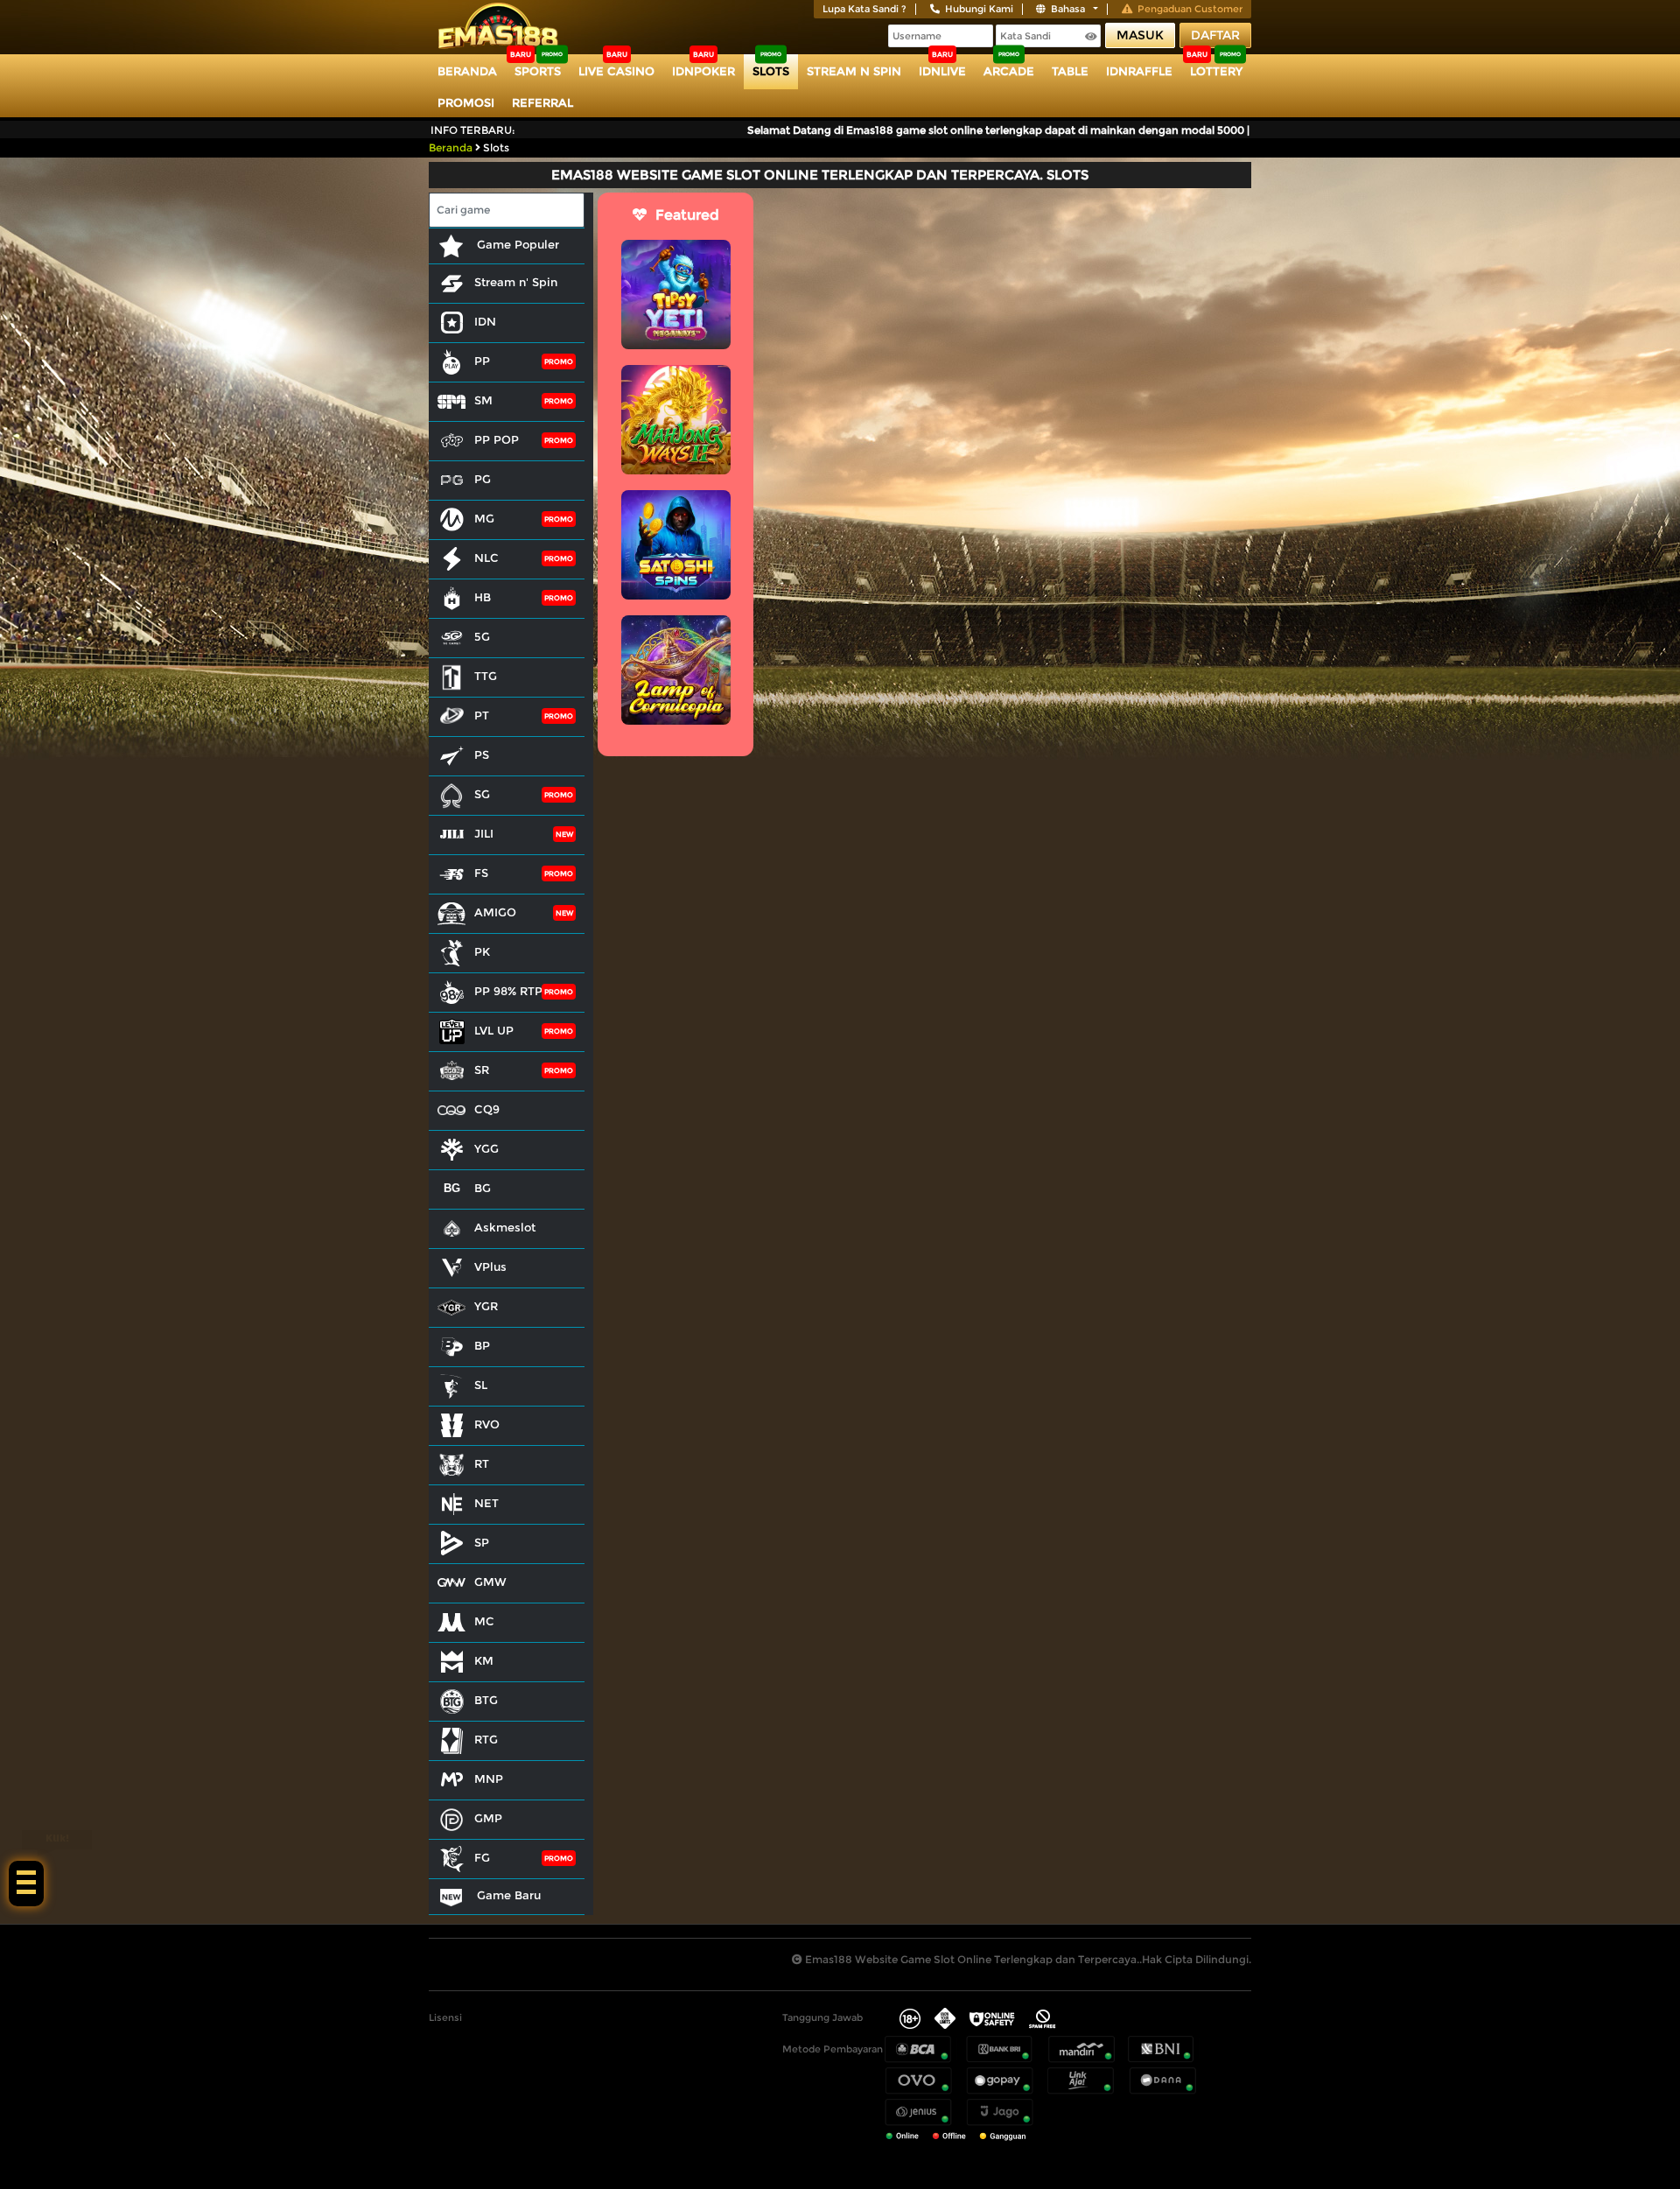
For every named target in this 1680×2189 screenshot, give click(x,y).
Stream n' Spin (516, 282)
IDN (485, 321)
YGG (486, 1148)
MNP (489, 1779)
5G (482, 636)
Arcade (1009, 71)
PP (482, 361)
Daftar (1215, 35)
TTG (486, 676)
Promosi (466, 102)
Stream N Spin (854, 71)
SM (483, 400)
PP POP (497, 439)
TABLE (1070, 71)
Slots (771, 71)
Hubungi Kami (979, 9)
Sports (538, 71)
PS (482, 754)
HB (483, 597)
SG (482, 794)
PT (482, 715)
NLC (486, 558)
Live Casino (616, 71)
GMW (490, 1582)
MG (484, 518)
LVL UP (494, 1030)
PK (482, 951)
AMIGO (495, 912)
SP (482, 1542)
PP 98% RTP (508, 991)
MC (484, 1621)
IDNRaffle (1139, 71)
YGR (486, 1306)
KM (484, 1660)
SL (481, 1385)
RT (482, 1463)
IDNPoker (703, 71)
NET (486, 1503)
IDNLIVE (942, 71)
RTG (486, 1739)
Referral (542, 102)
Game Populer (516, 244)
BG (483, 1188)
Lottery (1216, 71)
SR (482, 1070)
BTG (486, 1700)
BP (482, 1345)
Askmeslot (505, 1227)
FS (481, 873)
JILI (484, 833)
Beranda (467, 71)
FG (482, 1857)
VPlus (490, 1266)
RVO (487, 1424)
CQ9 (487, 1109)
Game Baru (507, 1895)
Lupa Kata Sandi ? (864, 9)
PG (483, 479)
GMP (488, 1818)
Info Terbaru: (473, 130)
